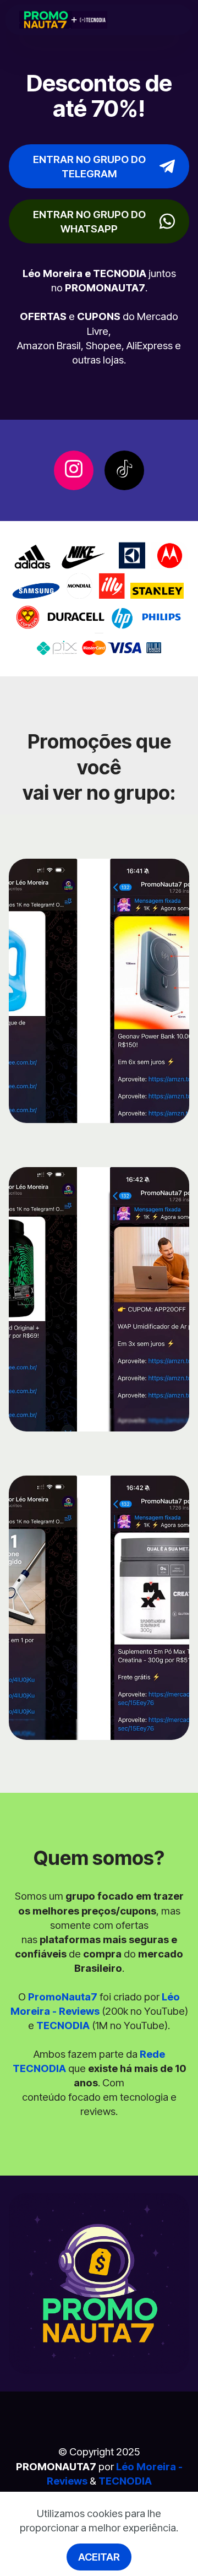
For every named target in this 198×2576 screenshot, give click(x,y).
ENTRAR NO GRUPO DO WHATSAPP (89, 221)
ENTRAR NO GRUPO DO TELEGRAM (89, 166)
